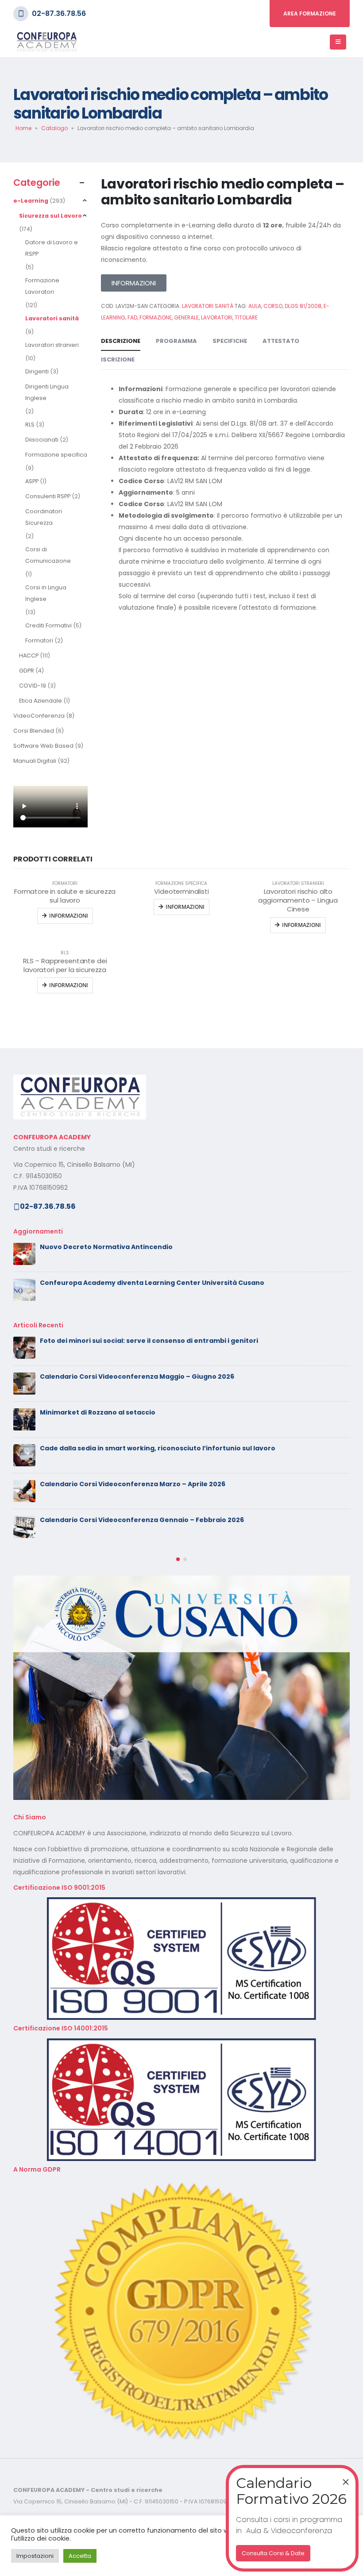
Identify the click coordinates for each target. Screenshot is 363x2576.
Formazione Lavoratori (42, 286)
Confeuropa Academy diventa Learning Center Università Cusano (152, 1283)
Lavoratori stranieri (52, 345)
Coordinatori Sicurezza (44, 517)
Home (23, 128)
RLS (30, 425)
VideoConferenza (39, 716)
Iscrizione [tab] (118, 359)
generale (186, 317)
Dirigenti (37, 371)
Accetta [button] (80, 2556)
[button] (178, 1488)
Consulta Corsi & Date (273, 2553)
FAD (132, 317)
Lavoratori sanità (52, 318)
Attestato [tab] (281, 341)
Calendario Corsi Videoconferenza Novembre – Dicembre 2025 (147, 1341)
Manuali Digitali (35, 761)
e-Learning (31, 201)
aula (255, 306)
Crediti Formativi (48, 625)
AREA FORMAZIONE (310, 13)
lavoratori (217, 317)
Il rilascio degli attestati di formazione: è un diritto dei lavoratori (149, 1376)
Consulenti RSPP (48, 496)
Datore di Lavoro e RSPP (52, 248)
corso (273, 306)
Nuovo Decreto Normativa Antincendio (106, 1247)
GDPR (27, 671)
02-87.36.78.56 (59, 13)
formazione (156, 317)
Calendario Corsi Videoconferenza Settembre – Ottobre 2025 (145, 1412)
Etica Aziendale (41, 701)
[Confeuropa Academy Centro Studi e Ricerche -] (46, 42)
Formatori (39, 640)
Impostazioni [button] (35, 2556)
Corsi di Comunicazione (48, 555)
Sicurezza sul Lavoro (50, 216)
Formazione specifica (56, 455)
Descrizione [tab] (121, 341)
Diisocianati (42, 440)
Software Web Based (43, 746)
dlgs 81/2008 (303, 306)
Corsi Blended (34, 731)
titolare (246, 317)
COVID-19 (33, 686)
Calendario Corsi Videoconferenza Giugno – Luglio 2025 (134, 1448)
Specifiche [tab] (230, 341)
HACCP (29, 656)
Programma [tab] (176, 341)
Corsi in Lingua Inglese (46, 593)
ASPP (32, 481)
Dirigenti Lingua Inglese (47, 392)
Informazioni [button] (69, 916)
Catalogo (54, 128)
